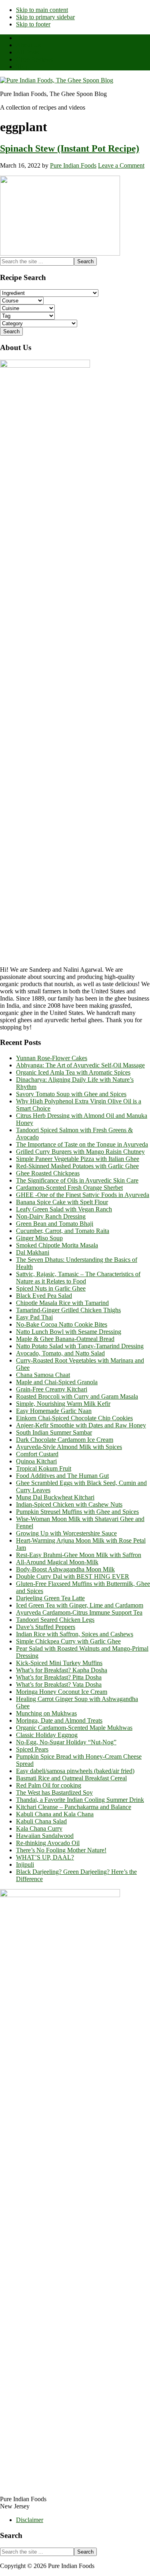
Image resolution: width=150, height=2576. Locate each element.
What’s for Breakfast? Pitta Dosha (59, 1677)
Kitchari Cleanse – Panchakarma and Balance (74, 1807)
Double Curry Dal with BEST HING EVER (73, 1576)
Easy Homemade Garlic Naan (54, 1411)
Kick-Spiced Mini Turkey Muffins (59, 1663)
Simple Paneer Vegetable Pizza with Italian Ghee (78, 1159)
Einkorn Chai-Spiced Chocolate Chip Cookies (74, 1418)
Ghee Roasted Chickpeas (48, 1173)
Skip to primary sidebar (45, 17)
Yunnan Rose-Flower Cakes (52, 1058)
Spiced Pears (32, 1749)
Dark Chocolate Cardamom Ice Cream (65, 1440)
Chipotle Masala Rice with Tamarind (62, 1303)
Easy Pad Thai (34, 1317)
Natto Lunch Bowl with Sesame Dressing (69, 1332)
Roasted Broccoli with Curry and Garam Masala (77, 1396)
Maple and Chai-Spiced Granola (57, 1382)
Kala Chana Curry (39, 1828)
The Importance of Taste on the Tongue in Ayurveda (82, 1144)
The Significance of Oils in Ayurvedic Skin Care (77, 1180)
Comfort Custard (37, 1454)
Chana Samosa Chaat (43, 1375)
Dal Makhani (33, 1252)
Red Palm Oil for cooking (49, 1785)
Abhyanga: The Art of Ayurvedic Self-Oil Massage (80, 1065)
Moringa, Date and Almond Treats (59, 1720)
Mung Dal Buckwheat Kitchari (55, 1497)
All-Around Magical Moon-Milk (57, 1562)
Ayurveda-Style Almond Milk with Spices (69, 1447)
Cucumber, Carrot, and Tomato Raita (63, 1231)
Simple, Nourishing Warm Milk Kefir (63, 1404)
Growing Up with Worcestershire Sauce (66, 1533)
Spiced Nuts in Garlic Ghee (51, 1288)
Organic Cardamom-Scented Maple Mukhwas (74, 1728)
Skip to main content (42, 10)
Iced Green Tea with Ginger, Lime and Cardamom (80, 1605)
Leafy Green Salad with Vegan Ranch (64, 1209)
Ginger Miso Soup (39, 1238)
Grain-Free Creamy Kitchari (52, 1389)
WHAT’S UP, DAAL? (45, 1857)
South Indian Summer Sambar (54, 1432)
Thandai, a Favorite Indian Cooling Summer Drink (80, 1800)
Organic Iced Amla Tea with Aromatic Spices (73, 1072)
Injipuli (25, 1864)
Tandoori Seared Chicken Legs (55, 1620)
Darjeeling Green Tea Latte (50, 1598)
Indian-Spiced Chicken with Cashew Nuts (69, 1504)
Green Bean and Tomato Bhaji (55, 1224)
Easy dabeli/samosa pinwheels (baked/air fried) (75, 1771)
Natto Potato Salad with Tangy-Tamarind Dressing (80, 1346)
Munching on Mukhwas (46, 1713)
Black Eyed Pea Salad (44, 1296)
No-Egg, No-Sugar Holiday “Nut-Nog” (66, 1742)
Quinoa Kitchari (36, 1461)
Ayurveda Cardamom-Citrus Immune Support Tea (79, 1612)
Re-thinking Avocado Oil (48, 1843)
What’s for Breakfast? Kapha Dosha (62, 1670)
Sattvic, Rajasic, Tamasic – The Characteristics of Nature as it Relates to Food (78, 1278)
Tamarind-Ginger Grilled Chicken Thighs (68, 1310)
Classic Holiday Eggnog (47, 1735)
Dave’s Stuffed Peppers (46, 1627)
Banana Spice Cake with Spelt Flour (62, 1202)
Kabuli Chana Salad (41, 1821)
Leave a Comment (121, 165)
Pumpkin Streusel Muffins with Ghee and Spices (77, 1512)
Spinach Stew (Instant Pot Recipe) (70, 148)
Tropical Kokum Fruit (44, 1468)
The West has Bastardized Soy (54, 1792)
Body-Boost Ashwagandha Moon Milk (65, 1569)
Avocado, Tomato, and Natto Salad (60, 1353)
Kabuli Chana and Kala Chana (55, 1814)
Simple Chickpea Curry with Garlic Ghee (68, 1641)
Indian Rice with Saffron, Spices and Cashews (75, 1634)
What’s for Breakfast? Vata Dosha (59, 1684)
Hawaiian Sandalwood (45, 1836)
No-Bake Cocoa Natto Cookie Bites (62, 1324)
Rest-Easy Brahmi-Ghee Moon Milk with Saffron (79, 1555)
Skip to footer (33, 24)
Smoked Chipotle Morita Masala (57, 1245)
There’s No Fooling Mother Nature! (61, 1850)
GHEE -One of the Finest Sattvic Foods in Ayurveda (83, 1195)
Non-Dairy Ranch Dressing (51, 1216)
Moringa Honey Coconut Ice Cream (62, 1692)
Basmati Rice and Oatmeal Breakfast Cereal (71, 1778)
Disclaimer (30, 2520)
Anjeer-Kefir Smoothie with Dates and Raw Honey (81, 1425)
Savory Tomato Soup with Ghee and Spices (71, 1094)
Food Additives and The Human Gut (62, 1476)
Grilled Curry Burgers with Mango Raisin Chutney (80, 1152)
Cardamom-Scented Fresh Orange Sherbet (69, 1188)
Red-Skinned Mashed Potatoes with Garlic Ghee (77, 1166)
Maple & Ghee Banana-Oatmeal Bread (65, 1339)
